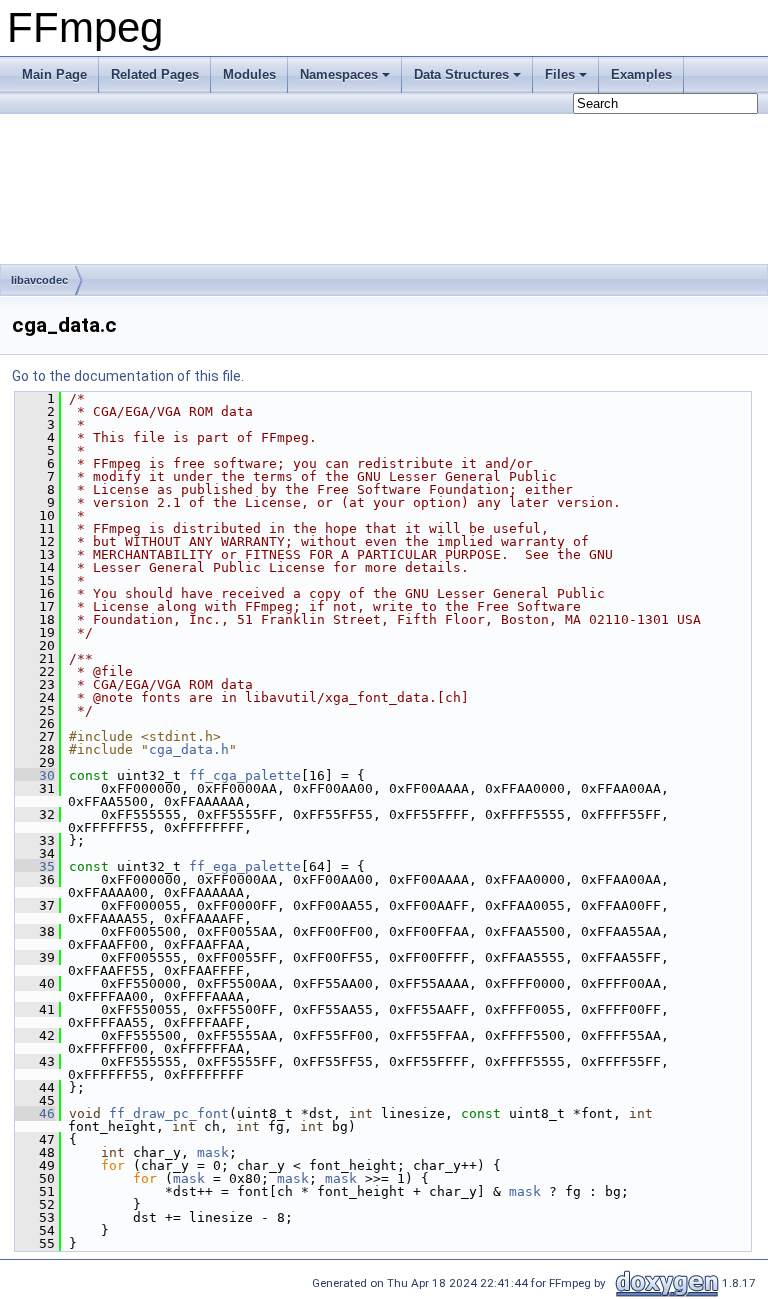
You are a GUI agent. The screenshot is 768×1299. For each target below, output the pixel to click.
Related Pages (155, 74)
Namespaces (339, 74)
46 (35, 1113)
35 (35, 866)
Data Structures (461, 74)
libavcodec (39, 280)
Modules (249, 74)
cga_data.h (189, 749)
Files (560, 74)
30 (35, 775)
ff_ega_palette (245, 866)
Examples (641, 74)
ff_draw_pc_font (169, 1113)
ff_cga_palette (245, 775)
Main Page (54, 74)
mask (213, 1152)
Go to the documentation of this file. (128, 376)
